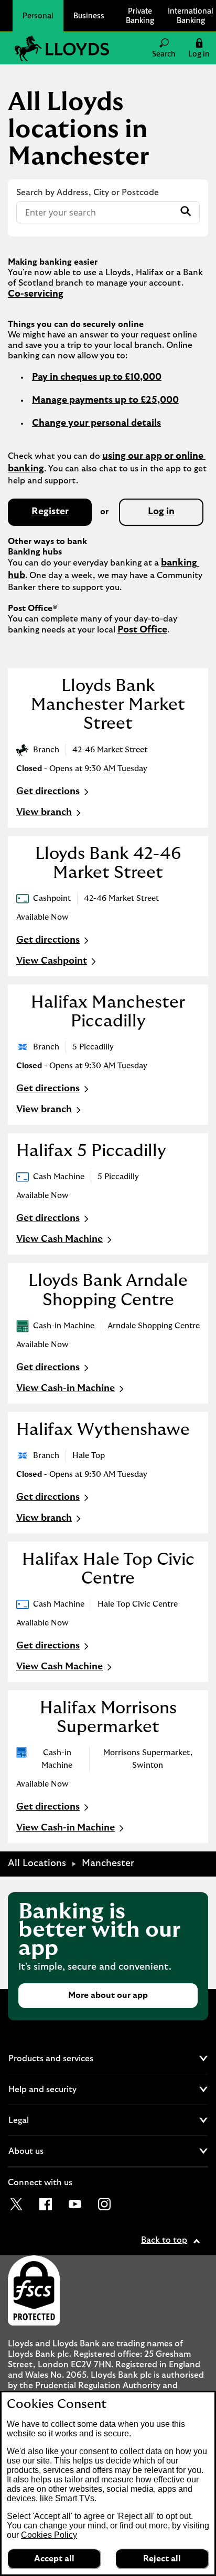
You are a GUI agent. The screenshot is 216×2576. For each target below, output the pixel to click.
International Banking (191, 15)
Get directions (54, 793)
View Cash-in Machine (66, 1388)
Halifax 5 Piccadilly (91, 1151)
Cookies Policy (49, 2535)
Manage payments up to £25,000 (105, 400)
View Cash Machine (60, 1239)
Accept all (54, 2559)
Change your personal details (96, 423)
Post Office (142, 630)
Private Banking (140, 15)
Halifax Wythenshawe (103, 1430)
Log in (161, 512)
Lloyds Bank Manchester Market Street (108, 705)
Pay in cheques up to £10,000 (97, 377)
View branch (44, 812)
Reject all (162, 2559)
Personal (38, 15)
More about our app (108, 1995)
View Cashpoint (52, 961)
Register (50, 512)
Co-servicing (36, 294)
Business (89, 15)
